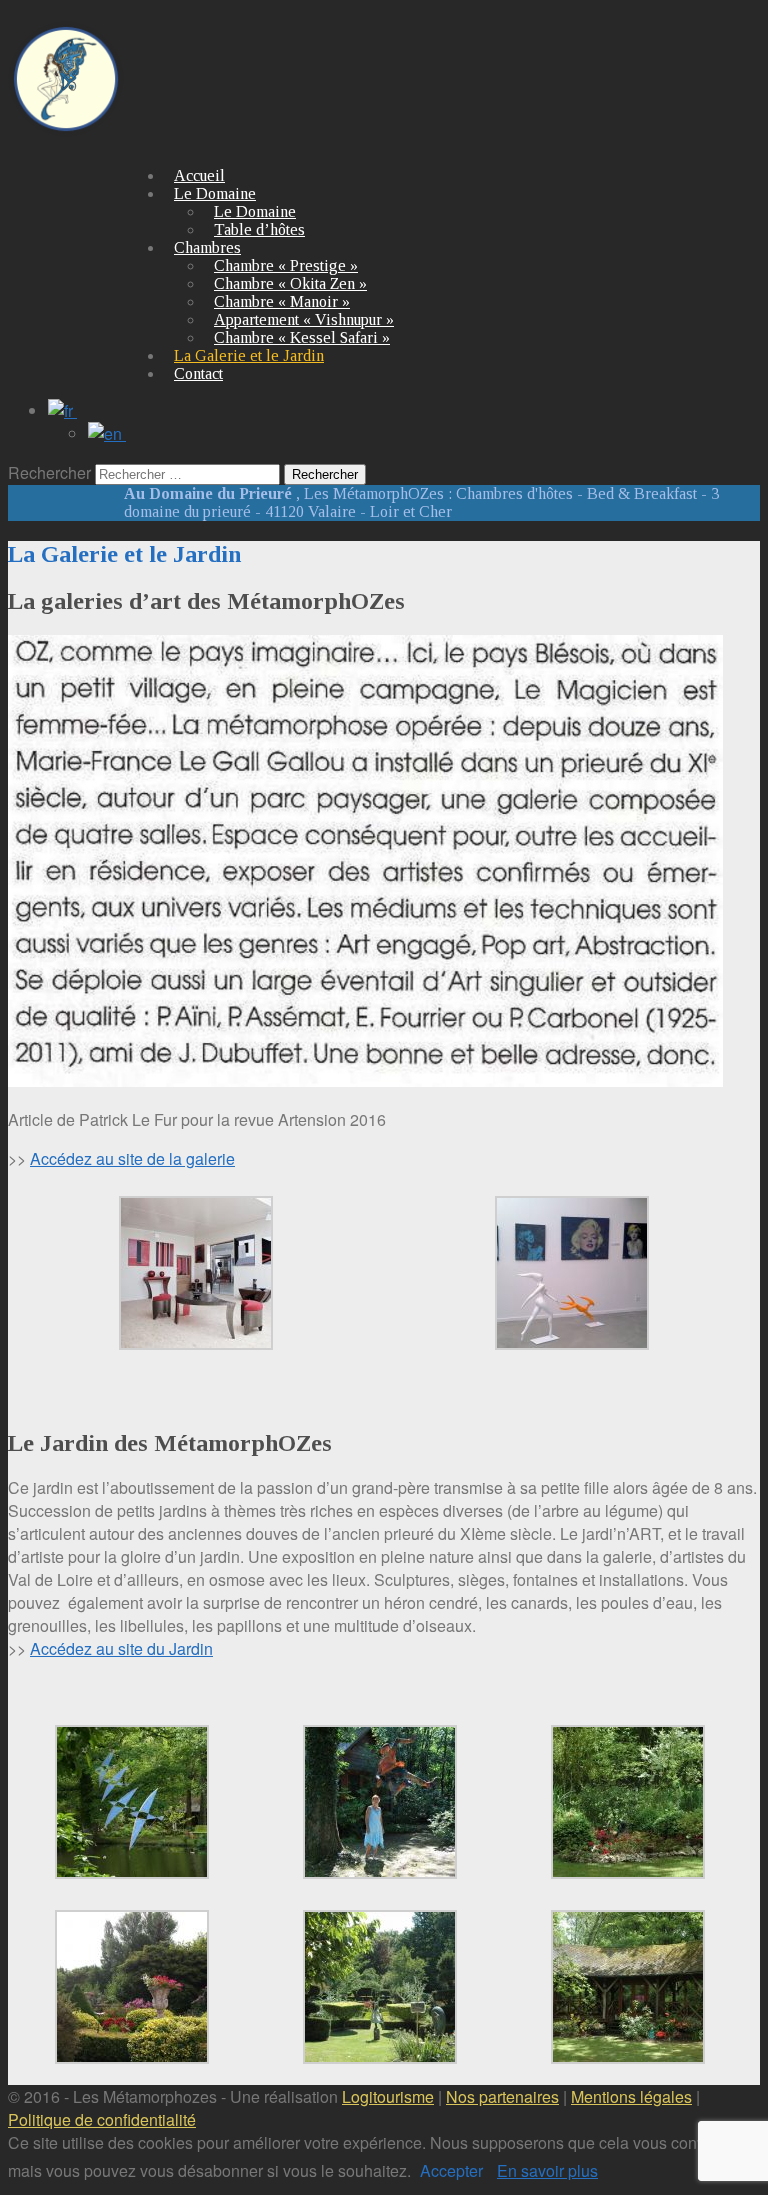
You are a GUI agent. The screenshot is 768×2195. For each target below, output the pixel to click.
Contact (198, 373)
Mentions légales (631, 2096)
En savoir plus (547, 2170)
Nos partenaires (502, 2096)
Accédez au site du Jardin (121, 1648)
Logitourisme (388, 2096)
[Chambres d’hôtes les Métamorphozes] (66, 126)
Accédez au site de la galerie (132, 1158)
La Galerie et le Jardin (249, 355)
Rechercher (49, 472)
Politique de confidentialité (102, 2119)
